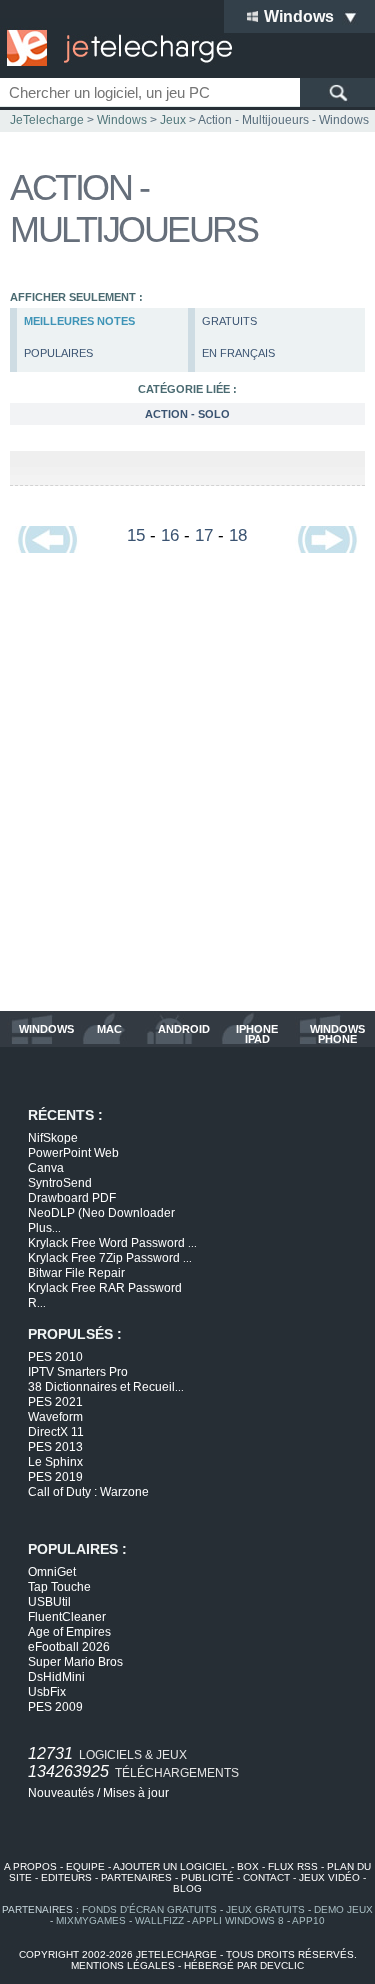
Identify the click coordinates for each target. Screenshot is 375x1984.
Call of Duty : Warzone (88, 1492)
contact (266, 1877)
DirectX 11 (56, 1432)
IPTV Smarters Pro (78, 1372)
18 (238, 535)
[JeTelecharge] (115, 48)
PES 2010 (55, 1357)
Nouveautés (61, 1793)
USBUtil (49, 1602)
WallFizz (159, 1920)
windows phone (337, 1034)
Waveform (55, 1417)
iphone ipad (257, 1034)
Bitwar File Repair (76, 1273)
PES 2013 (55, 1447)
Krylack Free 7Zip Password (110, 1258)
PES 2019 (55, 1477)
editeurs (66, 1877)
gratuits (229, 321)
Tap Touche (59, 1587)
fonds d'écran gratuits (149, 1909)
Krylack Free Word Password (112, 1243)
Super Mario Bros (75, 1662)
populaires (58, 353)
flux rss (293, 1866)
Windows (122, 120)
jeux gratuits (265, 1909)
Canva (46, 1168)
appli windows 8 (238, 1920)
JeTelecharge (47, 120)
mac (109, 1029)
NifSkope (53, 1138)
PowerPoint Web (73, 1153)
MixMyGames (91, 1920)
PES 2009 (55, 1707)
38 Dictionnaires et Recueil (106, 1387)
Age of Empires (69, 1632)
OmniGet (52, 1572)
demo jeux (343, 1909)
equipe (85, 1866)
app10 (308, 1920)
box (248, 1866)
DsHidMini (56, 1677)
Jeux (173, 120)
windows (46, 1029)
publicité (207, 1877)
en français (238, 353)
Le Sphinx (55, 1462)
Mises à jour (136, 1793)
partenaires (136, 1877)
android (184, 1029)
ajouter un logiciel (170, 1866)
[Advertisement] (187, 793)
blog (187, 1888)
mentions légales (123, 1965)
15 (136, 535)
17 (204, 535)
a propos (30, 1866)
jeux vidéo (329, 1877)
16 (170, 535)
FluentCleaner (67, 1617)
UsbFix (47, 1692)
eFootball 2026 (69, 1647)
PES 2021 (55, 1402)
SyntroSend (60, 1183)
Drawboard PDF (72, 1198)
